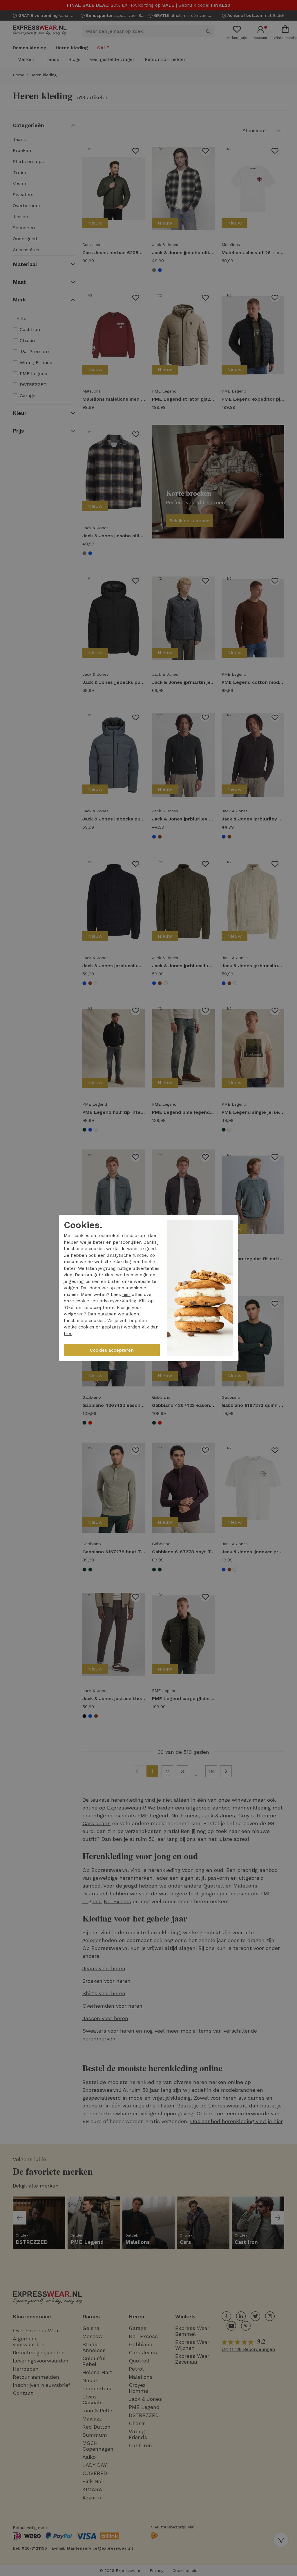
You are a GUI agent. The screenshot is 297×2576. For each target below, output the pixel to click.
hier (126, 1295)
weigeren (74, 1314)
